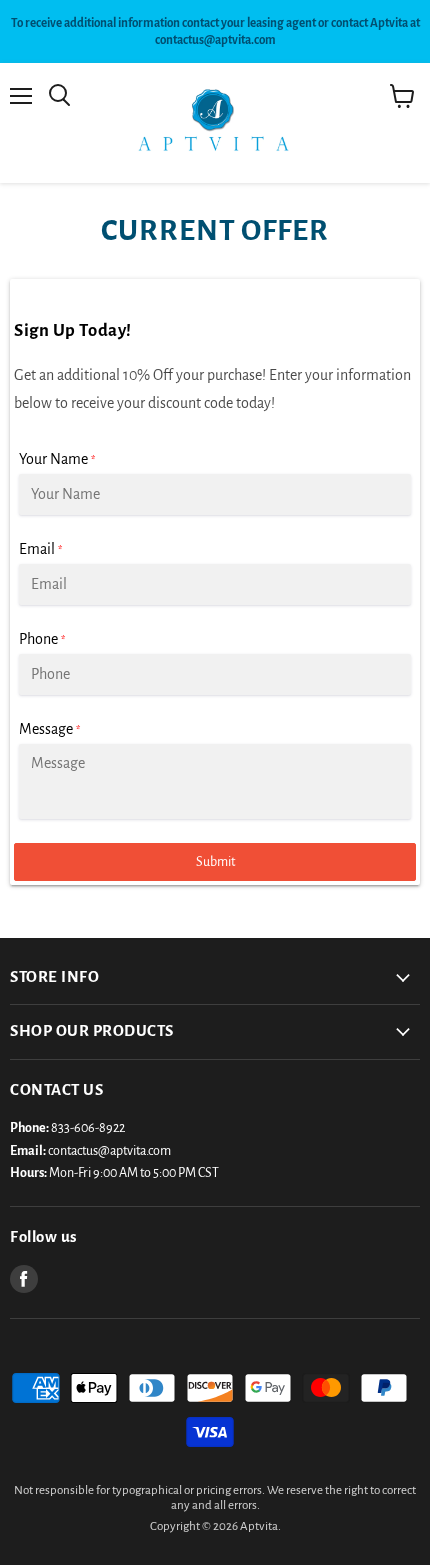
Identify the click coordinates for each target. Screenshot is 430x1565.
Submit (215, 862)
